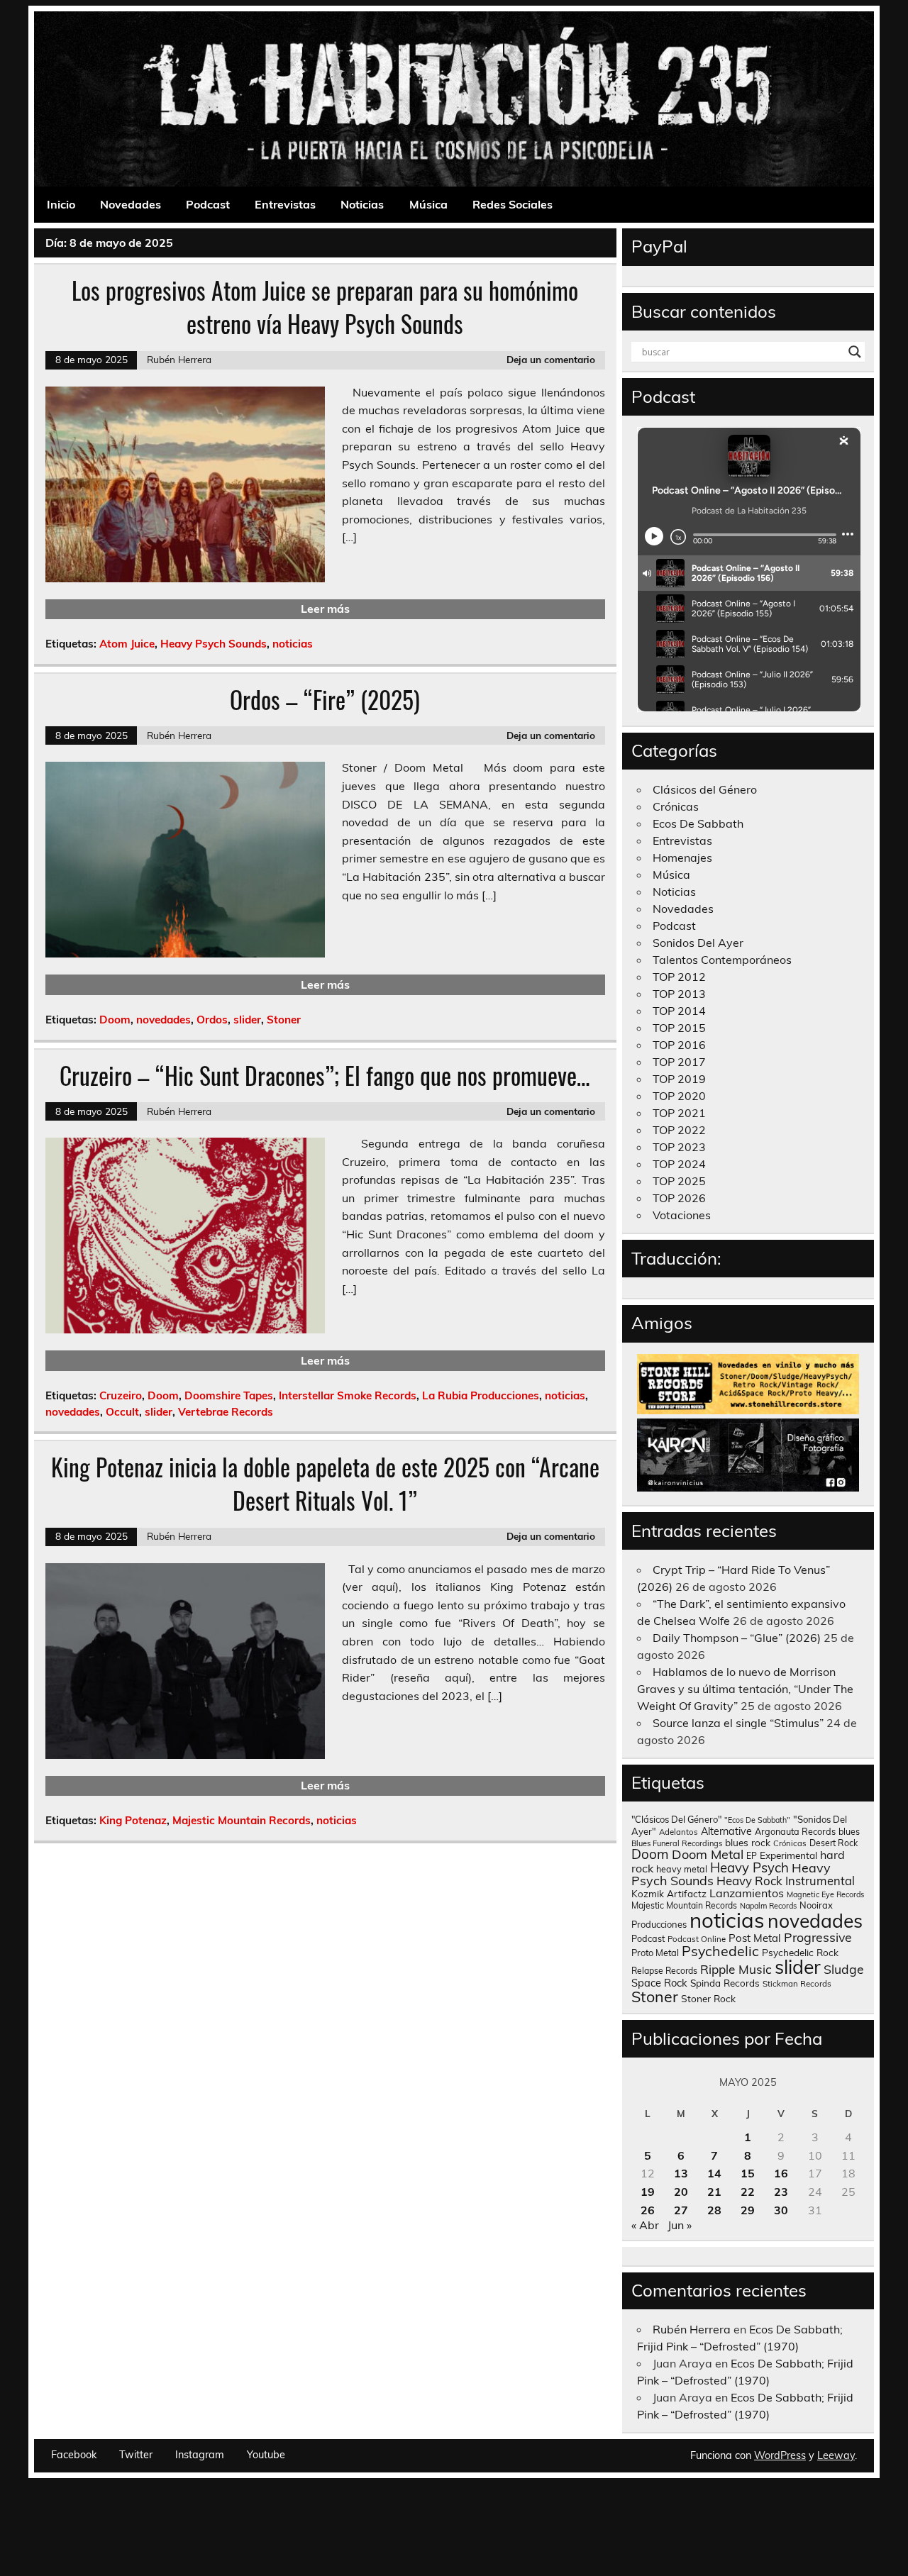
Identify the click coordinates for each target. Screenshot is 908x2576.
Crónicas (676, 806)
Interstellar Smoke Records (348, 1395)
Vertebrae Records (226, 1412)
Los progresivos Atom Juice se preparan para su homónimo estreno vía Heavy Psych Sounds (325, 307)
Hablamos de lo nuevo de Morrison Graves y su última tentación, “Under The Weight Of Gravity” (745, 1689)
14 (714, 2173)
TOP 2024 (679, 1164)
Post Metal (755, 1938)
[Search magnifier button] (855, 352)
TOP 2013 (679, 994)
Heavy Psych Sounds (214, 644)
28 (714, 2210)
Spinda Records (725, 1983)
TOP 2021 (679, 1113)
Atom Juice (127, 644)
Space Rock (659, 1983)
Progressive (818, 1937)
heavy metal (682, 1869)
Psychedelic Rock (800, 1952)
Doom (115, 1020)
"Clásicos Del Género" (676, 1819)
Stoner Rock (708, 1998)
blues (849, 1832)
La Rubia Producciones (481, 1395)
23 (781, 2192)
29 (748, 2210)
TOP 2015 (679, 1028)
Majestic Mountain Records (242, 1820)
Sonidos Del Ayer (698, 943)
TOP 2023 (679, 1147)
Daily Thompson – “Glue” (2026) (737, 1638)
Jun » (680, 2225)
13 (681, 2173)
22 (748, 2192)
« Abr (645, 2225)
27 (681, 2210)
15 (748, 2173)
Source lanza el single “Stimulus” (738, 1723)
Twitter (136, 2455)
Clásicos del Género (705, 789)
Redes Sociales (513, 204)
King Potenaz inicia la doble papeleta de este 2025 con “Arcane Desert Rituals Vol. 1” (325, 1483)
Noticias (362, 204)
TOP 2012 (679, 977)
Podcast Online (697, 1939)
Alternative (726, 1831)
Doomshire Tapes (229, 1395)
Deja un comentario (551, 359)
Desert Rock (834, 1843)
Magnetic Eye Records (825, 1894)
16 (781, 2173)
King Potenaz (133, 1820)
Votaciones (682, 1215)
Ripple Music (736, 1969)
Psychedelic (720, 1951)
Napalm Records (768, 1906)
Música (428, 204)
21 (714, 2192)
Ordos (212, 1020)
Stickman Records (797, 1983)
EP (752, 1856)
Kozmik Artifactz (669, 1893)
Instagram (200, 2455)
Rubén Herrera (179, 359)
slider (247, 1020)
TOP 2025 (679, 1181)
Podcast (208, 204)
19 (648, 2192)
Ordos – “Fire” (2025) (325, 699)
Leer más (325, 609)
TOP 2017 (679, 1062)
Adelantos (679, 1832)
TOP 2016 (679, 1045)
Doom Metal (708, 1854)
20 (681, 2192)
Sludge (844, 1969)
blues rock (748, 1842)
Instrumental (820, 1881)
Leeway (836, 2455)
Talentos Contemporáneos (722, 960)
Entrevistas (285, 204)
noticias (293, 644)
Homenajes (682, 857)
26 (648, 2210)
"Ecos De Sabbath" (757, 1820)
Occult (122, 1412)
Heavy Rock (749, 1881)
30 (781, 2210)
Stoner (284, 1020)
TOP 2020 (679, 1096)
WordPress (780, 2455)
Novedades (131, 204)
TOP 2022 (679, 1130)
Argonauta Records (795, 1831)
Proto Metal (655, 1953)
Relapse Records (664, 1971)
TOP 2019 (679, 1079)
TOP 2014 (679, 1011)
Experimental (788, 1855)
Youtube (266, 2455)
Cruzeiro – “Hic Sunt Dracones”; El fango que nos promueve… (325, 1075)
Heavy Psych (749, 1867)
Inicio (61, 204)
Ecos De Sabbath (698, 823)
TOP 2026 (679, 1198)
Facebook (74, 2455)
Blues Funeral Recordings (677, 1843)
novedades (164, 1020)
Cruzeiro (121, 1395)
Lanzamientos (747, 1893)
